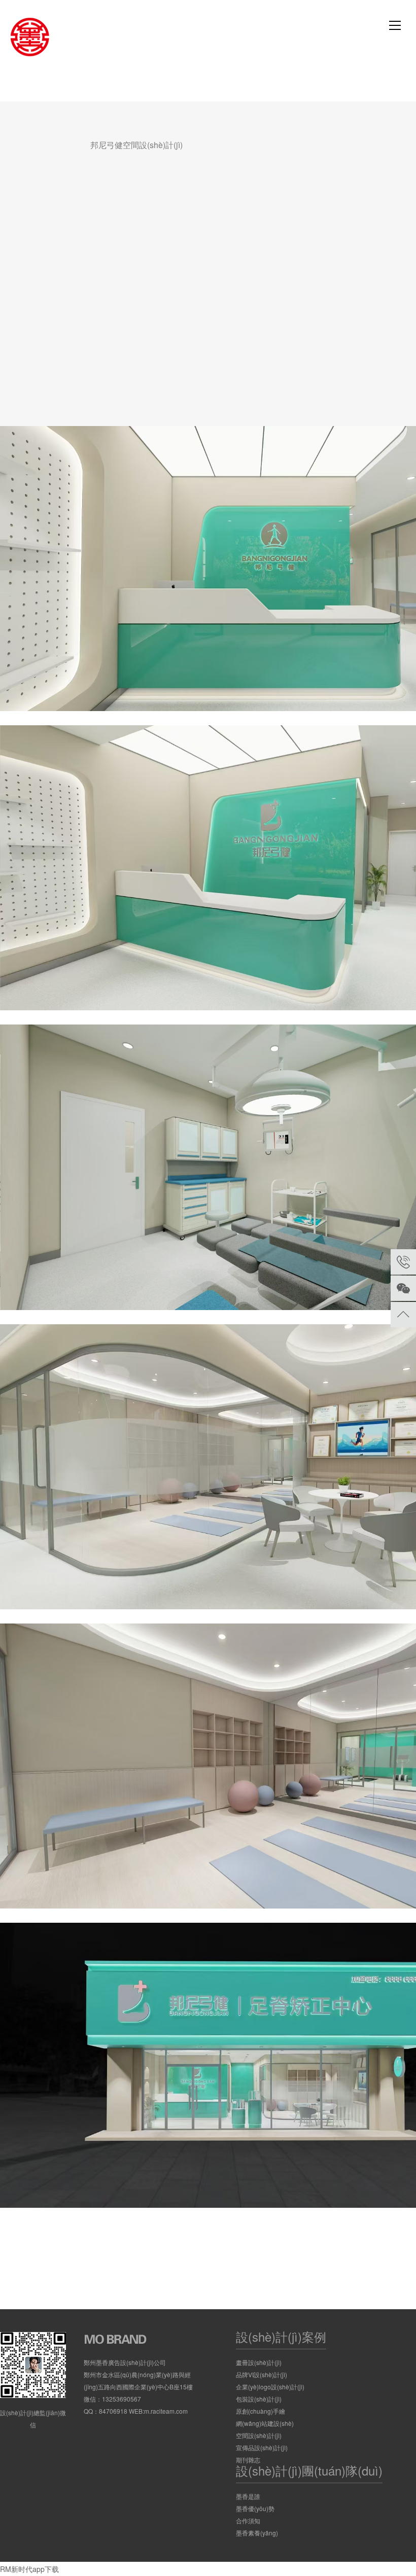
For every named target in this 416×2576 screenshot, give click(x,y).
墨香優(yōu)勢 (255, 2508)
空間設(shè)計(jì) (259, 2435)
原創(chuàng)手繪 (261, 2411)
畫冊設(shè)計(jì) (259, 2362)
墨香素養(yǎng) (257, 2533)
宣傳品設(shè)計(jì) (262, 2447)
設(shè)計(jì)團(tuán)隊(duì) (309, 2470)
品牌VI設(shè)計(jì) (262, 2374)
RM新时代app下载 (29, 2569)
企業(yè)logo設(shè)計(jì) (270, 2387)
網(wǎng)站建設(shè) (265, 2423)
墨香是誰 (248, 2496)
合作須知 (248, 2520)
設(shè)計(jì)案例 (281, 2336)
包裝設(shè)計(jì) (259, 2399)
